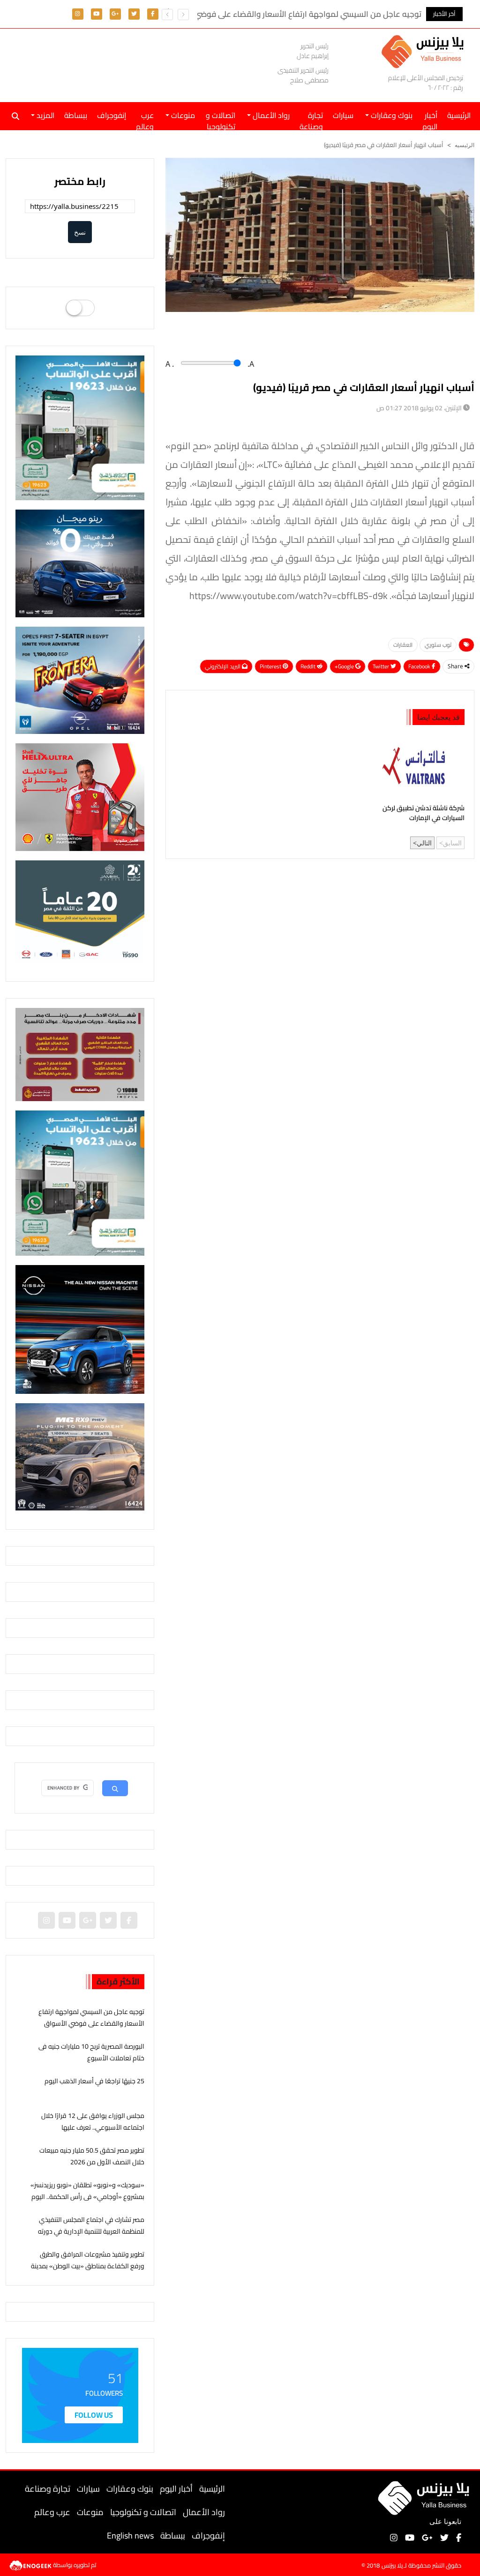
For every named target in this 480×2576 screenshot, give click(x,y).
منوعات (90, 2512)
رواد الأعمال (204, 2512)
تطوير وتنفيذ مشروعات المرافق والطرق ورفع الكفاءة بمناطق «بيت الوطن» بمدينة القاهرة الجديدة (88, 2266)
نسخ (80, 232)
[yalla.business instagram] (78, 13)
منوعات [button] (182, 115)
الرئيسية (212, 2489)
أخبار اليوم (430, 119)
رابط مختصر (80, 181)
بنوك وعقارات (130, 2489)
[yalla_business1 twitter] (134, 13)
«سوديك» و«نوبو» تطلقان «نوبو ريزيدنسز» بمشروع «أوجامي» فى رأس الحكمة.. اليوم (87, 2191)
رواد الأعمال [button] (270, 115)
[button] (167, 15)
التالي (424, 843)
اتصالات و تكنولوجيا (221, 119)
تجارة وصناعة (311, 119)
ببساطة (76, 115)
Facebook (420, 666)
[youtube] (97, 13)
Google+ (345, 666)
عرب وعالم (145, 119)
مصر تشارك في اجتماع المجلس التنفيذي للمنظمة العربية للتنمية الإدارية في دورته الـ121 (91, 2231)
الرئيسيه (465, 145)
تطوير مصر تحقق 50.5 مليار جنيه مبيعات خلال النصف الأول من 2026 (92, 2156)
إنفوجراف (112, 115)
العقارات (403, 645)
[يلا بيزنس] (425, 51)
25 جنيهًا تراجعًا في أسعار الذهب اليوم (94, 2081)
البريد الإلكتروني (223, 666)
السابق (452, 843)
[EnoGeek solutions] (31, 2564)
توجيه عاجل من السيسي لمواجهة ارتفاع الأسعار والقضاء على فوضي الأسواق (91, 2017)
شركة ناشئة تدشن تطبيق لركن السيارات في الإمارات (424, 814)
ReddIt (309, 666)
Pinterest (271, 666)
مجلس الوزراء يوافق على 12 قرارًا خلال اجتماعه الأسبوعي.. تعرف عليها (93, 2121)
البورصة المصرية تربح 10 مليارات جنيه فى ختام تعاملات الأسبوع (91, 2052)
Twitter (382, 666)
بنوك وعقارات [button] (391, 115)
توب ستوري (438, 645)
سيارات (343, 115)
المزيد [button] (45, 115)
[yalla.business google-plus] (115, 13)
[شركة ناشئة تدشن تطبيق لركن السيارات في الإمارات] (419, 766)
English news (130, 2535)
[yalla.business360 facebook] (153, 13)
